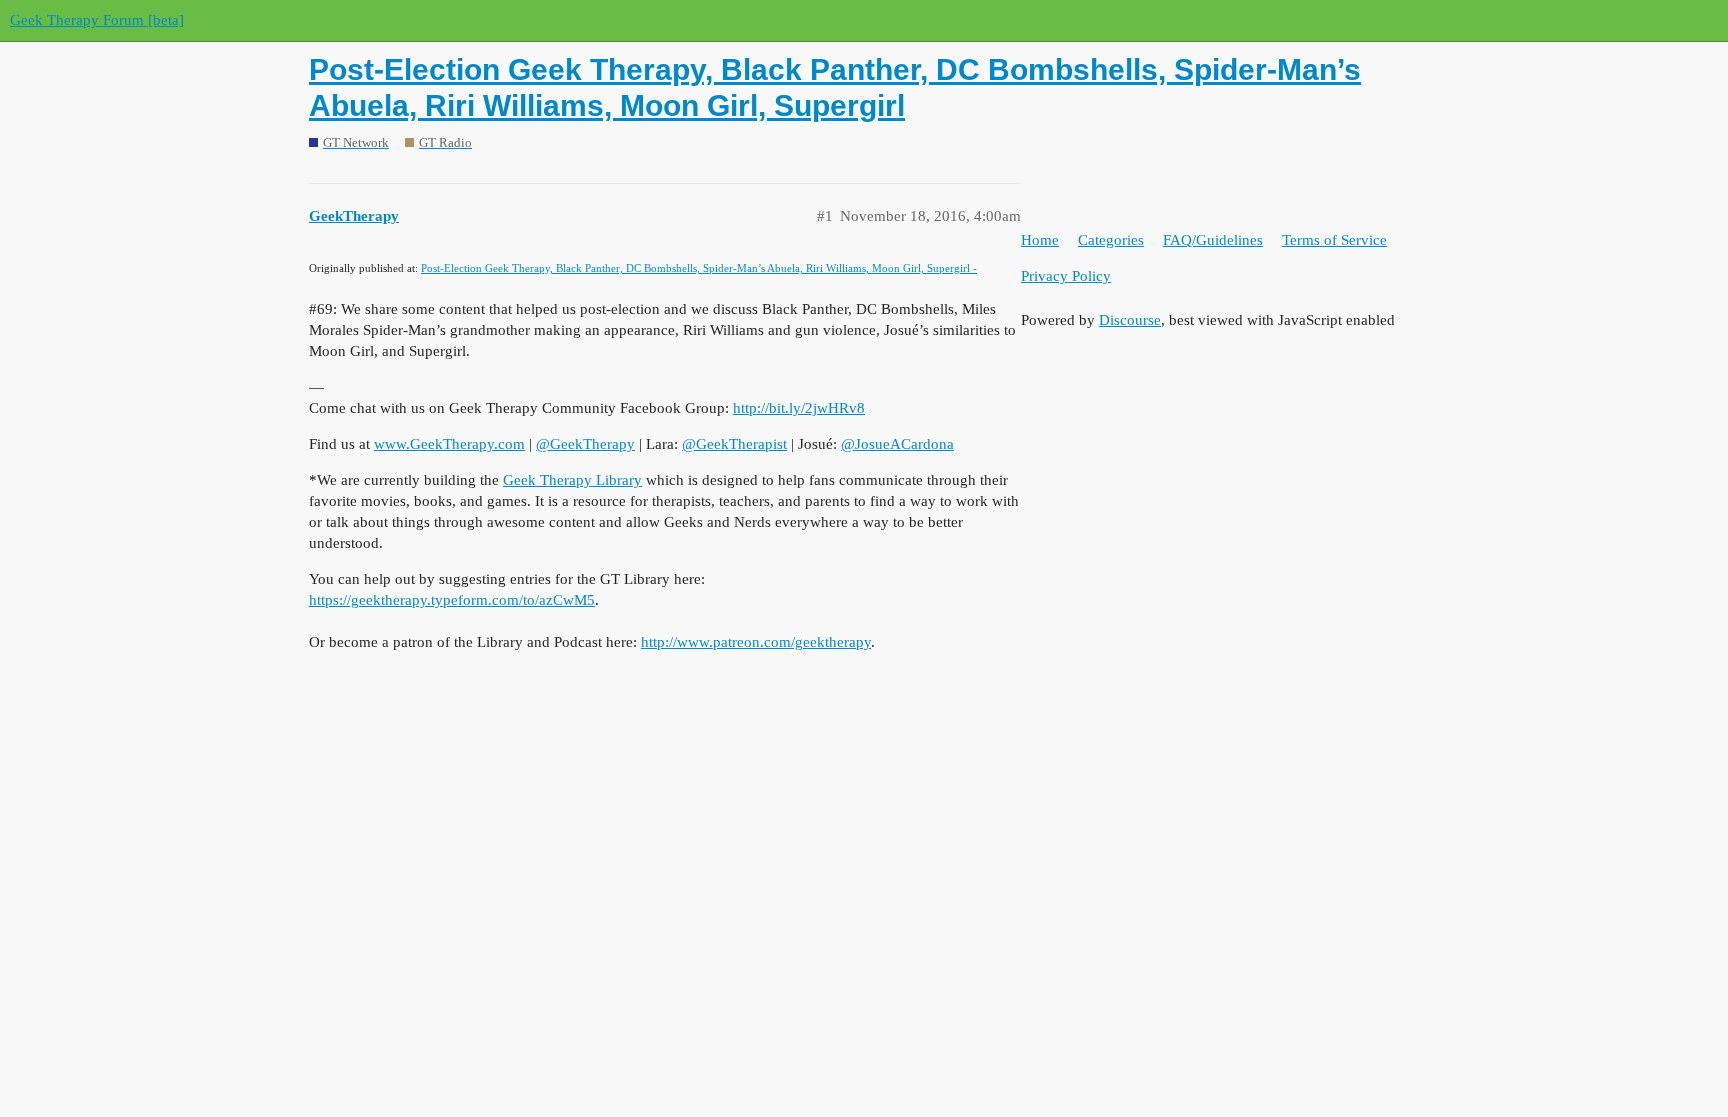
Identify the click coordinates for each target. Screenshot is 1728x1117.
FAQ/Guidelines (1213, 240)
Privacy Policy (1066, 276)
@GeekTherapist (734, 444)
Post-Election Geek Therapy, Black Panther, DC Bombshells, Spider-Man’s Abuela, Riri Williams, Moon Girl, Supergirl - (699, 268)
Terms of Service (1334, 240)
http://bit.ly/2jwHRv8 (799, 408)
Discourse (1130, 320)
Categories (1111, 240)
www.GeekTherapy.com (449, 444)
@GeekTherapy (585, 444)
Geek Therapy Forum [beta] (97, 20)
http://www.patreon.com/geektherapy (756, 642)
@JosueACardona (897, 444)
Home (1040, 240)
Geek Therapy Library (572, 480)
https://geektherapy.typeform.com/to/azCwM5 (452, 600)
